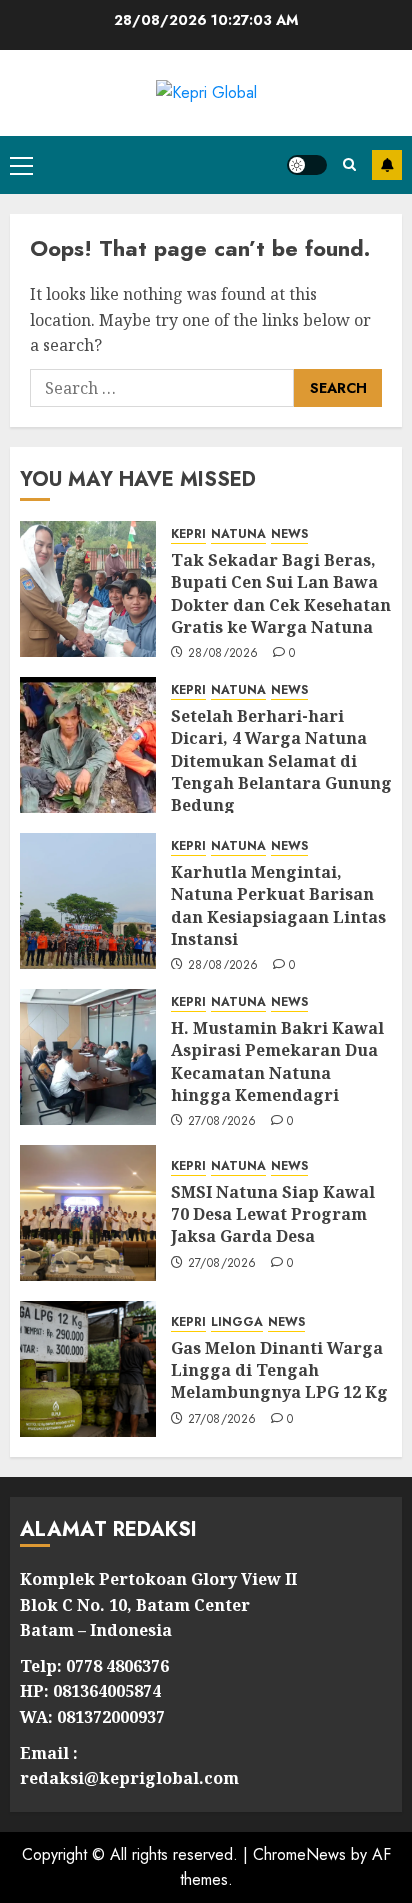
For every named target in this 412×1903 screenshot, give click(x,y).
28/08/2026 (223, 654)
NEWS (289, 534)
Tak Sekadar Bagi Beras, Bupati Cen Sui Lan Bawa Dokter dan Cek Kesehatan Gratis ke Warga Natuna (281, 593)
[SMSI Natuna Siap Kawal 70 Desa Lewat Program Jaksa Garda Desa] (88, 1213)
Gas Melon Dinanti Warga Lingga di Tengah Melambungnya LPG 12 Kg (279, 1370)
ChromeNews (299, 1854)
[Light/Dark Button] (307, 165)
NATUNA (238, 534)
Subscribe (387, 165)
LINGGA (237, 1322)
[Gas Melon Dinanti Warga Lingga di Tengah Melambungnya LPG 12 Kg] (88, 1369)
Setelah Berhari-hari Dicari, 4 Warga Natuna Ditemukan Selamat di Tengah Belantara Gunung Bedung (281, 761)
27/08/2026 (222, 1122)
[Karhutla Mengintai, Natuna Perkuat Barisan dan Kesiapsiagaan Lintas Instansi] (88, 901)
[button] (21, 165)
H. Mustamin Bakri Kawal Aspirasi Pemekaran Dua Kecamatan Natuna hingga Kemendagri (277, 1061)
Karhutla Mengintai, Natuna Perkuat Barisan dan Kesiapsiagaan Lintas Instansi (278, 905)
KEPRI (188, 534)
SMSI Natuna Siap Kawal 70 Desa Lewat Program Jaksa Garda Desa (273, 1214)
